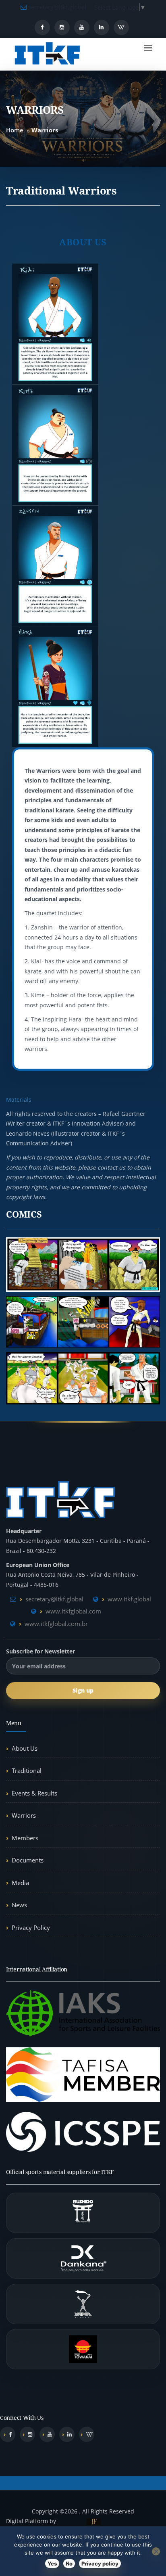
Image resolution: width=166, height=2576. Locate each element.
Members (25, 1838)
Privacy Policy (31, 1927)
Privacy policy (100, 2563)
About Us (25, 1748)
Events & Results (34, 1793)
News (19, 1905)
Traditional (27, 1770)
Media (20, 1883)
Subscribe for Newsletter (40, 1651)
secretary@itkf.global (56, 7)
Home (15, 130)
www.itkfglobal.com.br (56, 1624)
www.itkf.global (129, 1599)
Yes (52, 2563)
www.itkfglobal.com (73, 1611)
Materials (19, 1100)
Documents (28, 1860)
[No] (156, 2551)
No (69, 2563)
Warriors (24, 1815)
